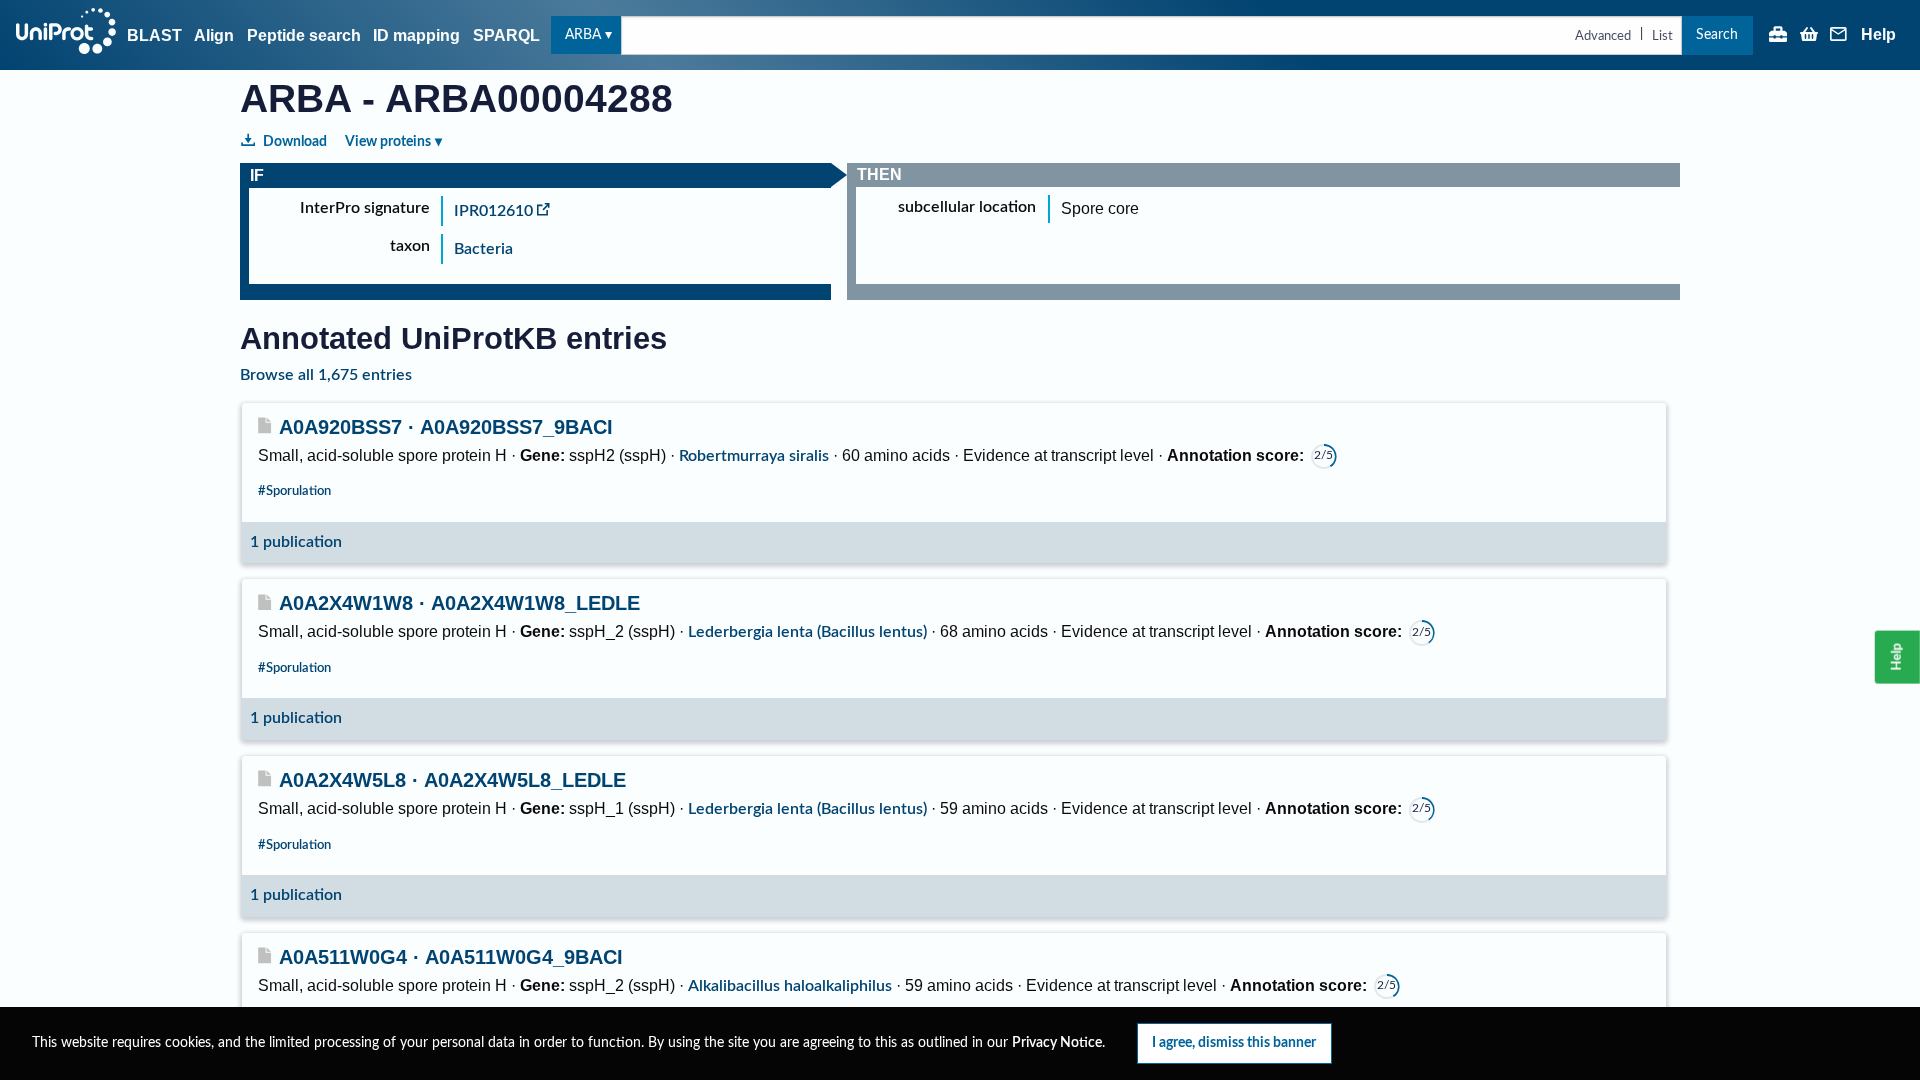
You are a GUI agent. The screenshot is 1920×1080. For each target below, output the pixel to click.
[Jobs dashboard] (1778, 36)
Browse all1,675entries (326, 375)
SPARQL (506, 35)
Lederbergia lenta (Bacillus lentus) (807, 632)
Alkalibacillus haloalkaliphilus (790, 986)
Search (1717, 34)
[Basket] (1809, 36)
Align (214, 35)
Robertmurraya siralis (754, 456)
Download (295, 141)
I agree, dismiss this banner (1234, 1042)
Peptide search (304, 35)
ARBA (583, 34)
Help (1878, 35)
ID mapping (416, 35)
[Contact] (1839, 36)
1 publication (296, 542)
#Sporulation (294, 491)
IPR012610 (493, 211)
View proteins (388, 141)
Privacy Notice (1057, 1043)
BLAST (154, 35)
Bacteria (483, 249)
